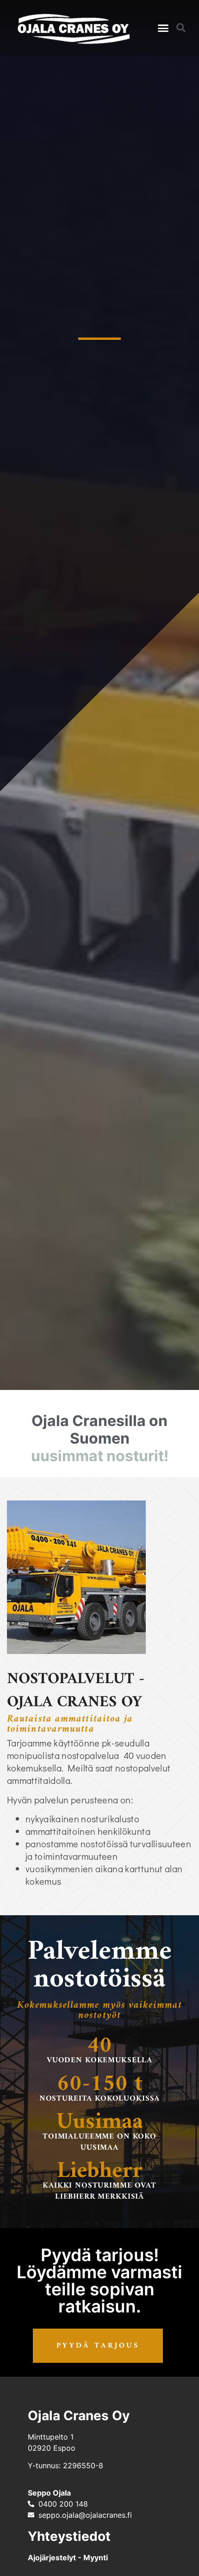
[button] (163, 28)
